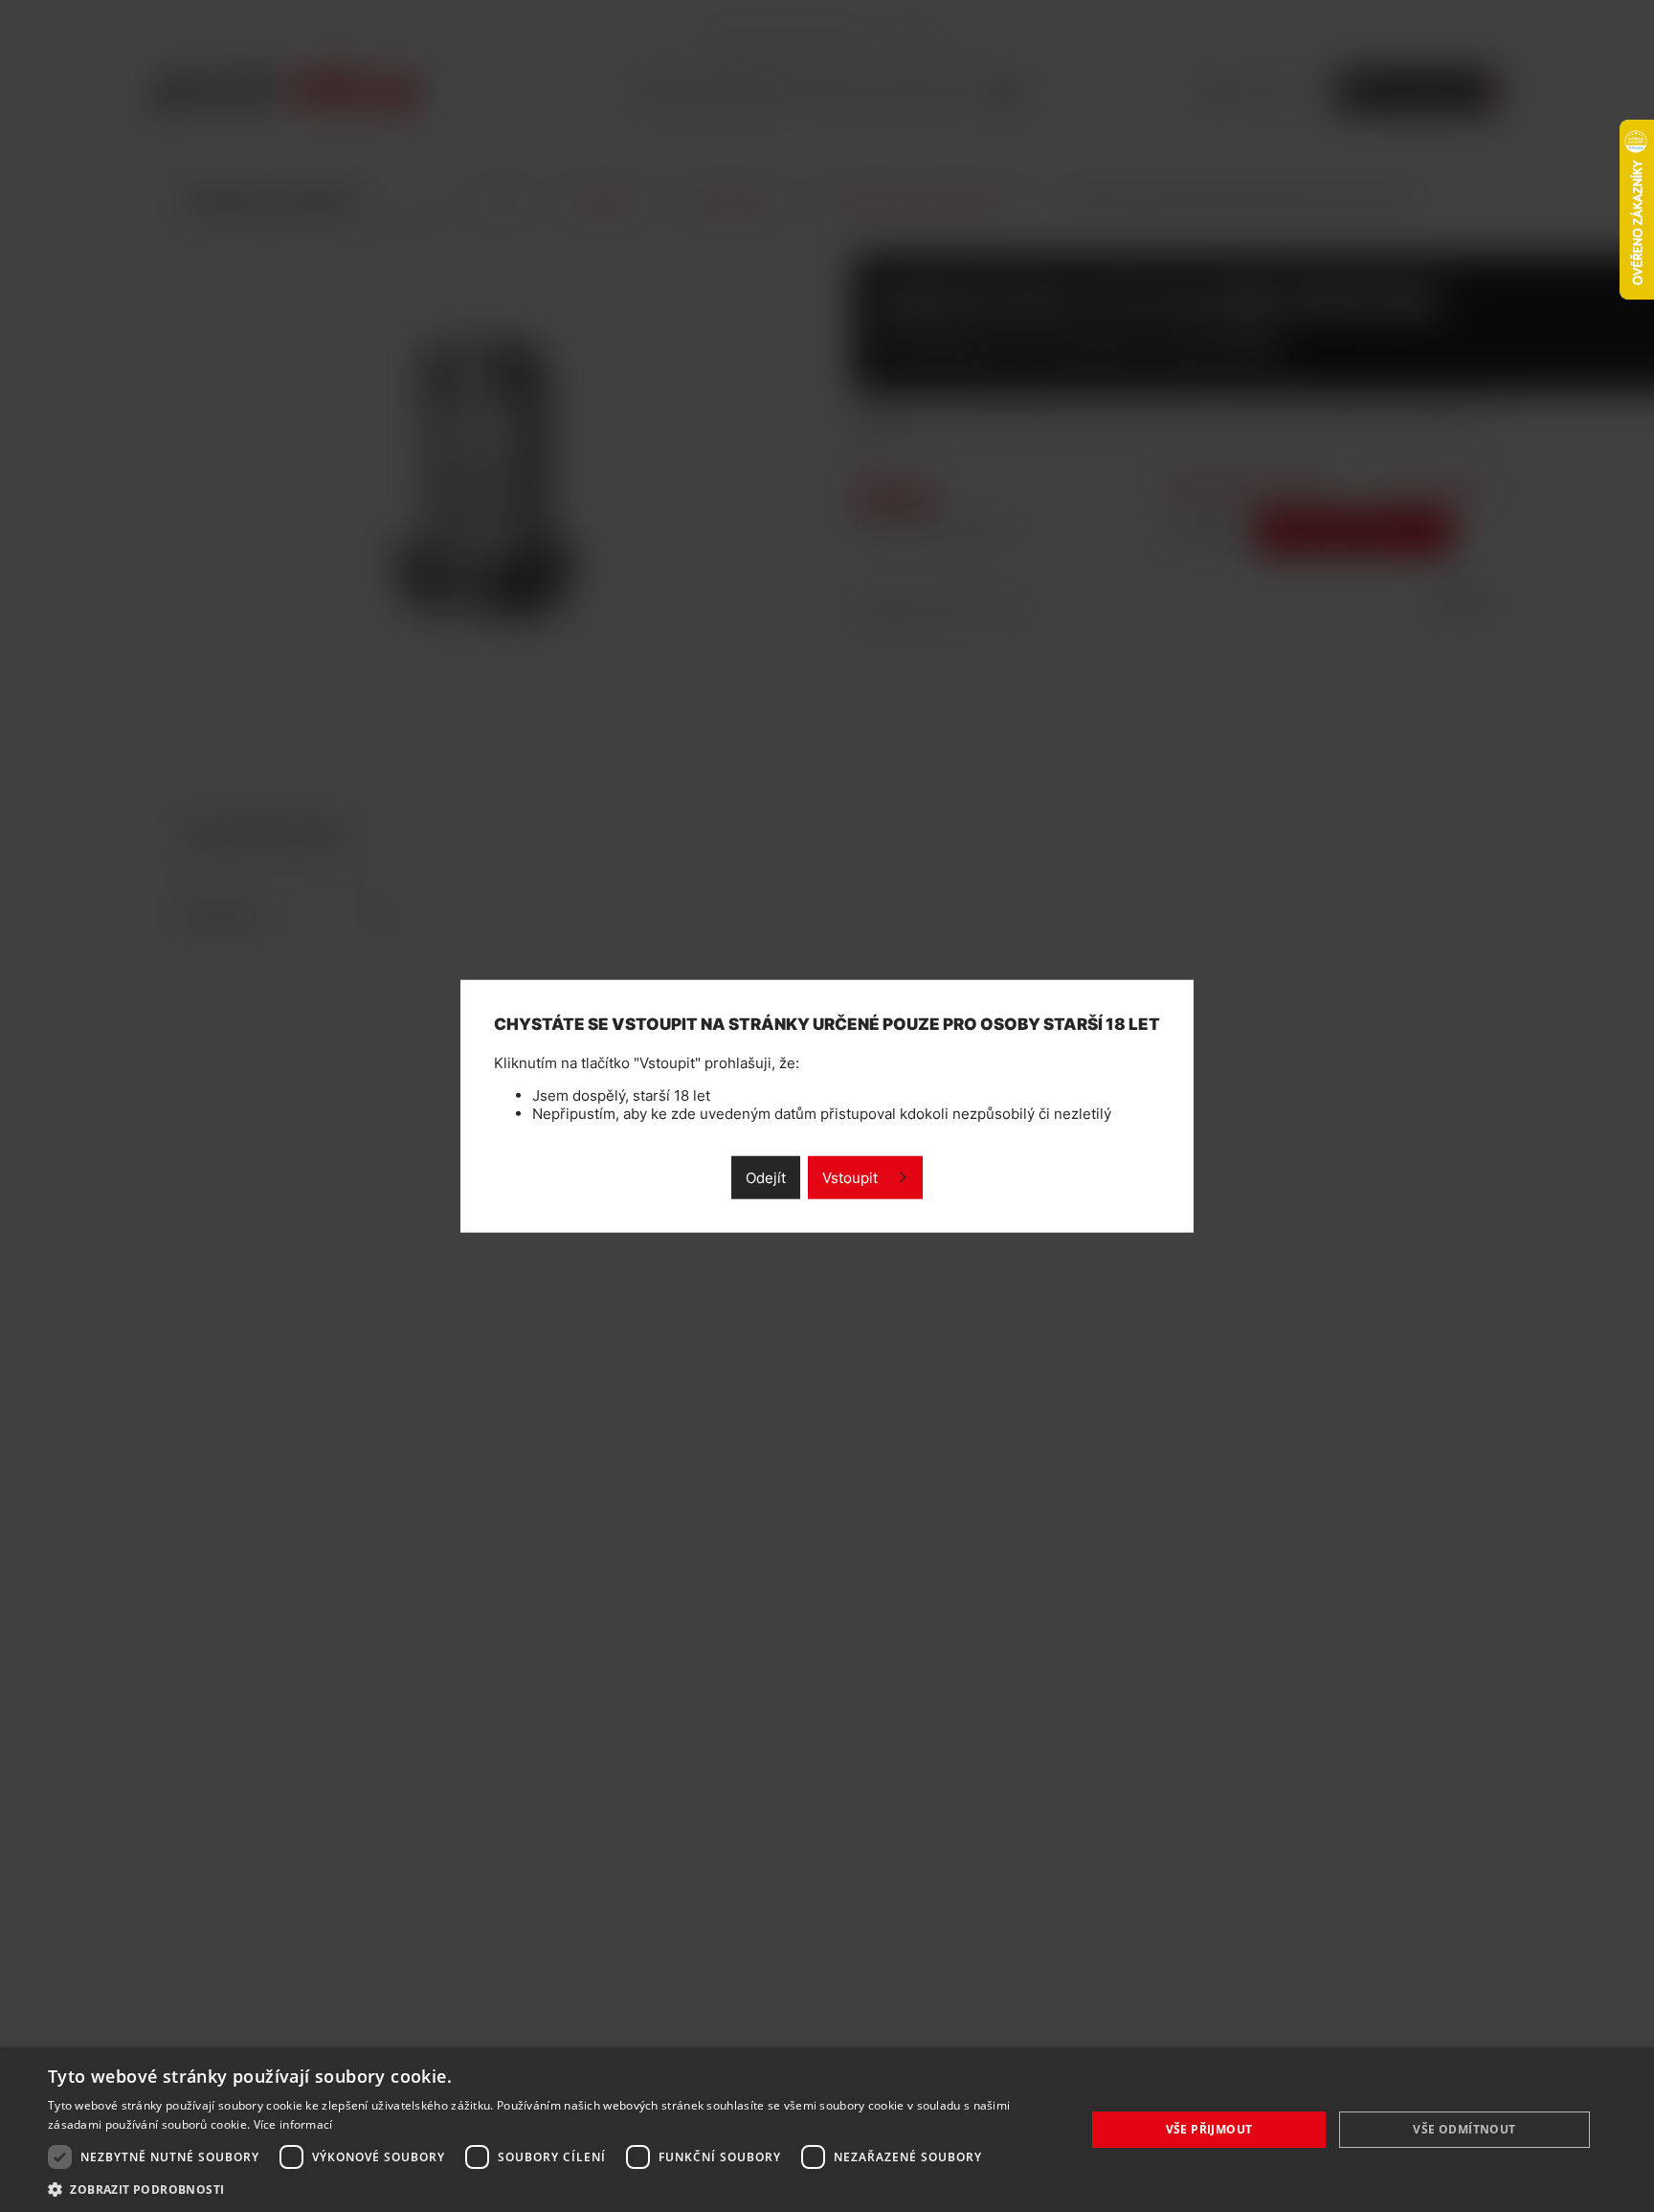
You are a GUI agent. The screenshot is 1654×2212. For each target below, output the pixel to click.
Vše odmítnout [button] (1464, 2129)
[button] (551, 2189)
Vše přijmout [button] (1209, 2129)
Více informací (293, 2124)
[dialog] (827, 2130)
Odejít (766, 1178)
